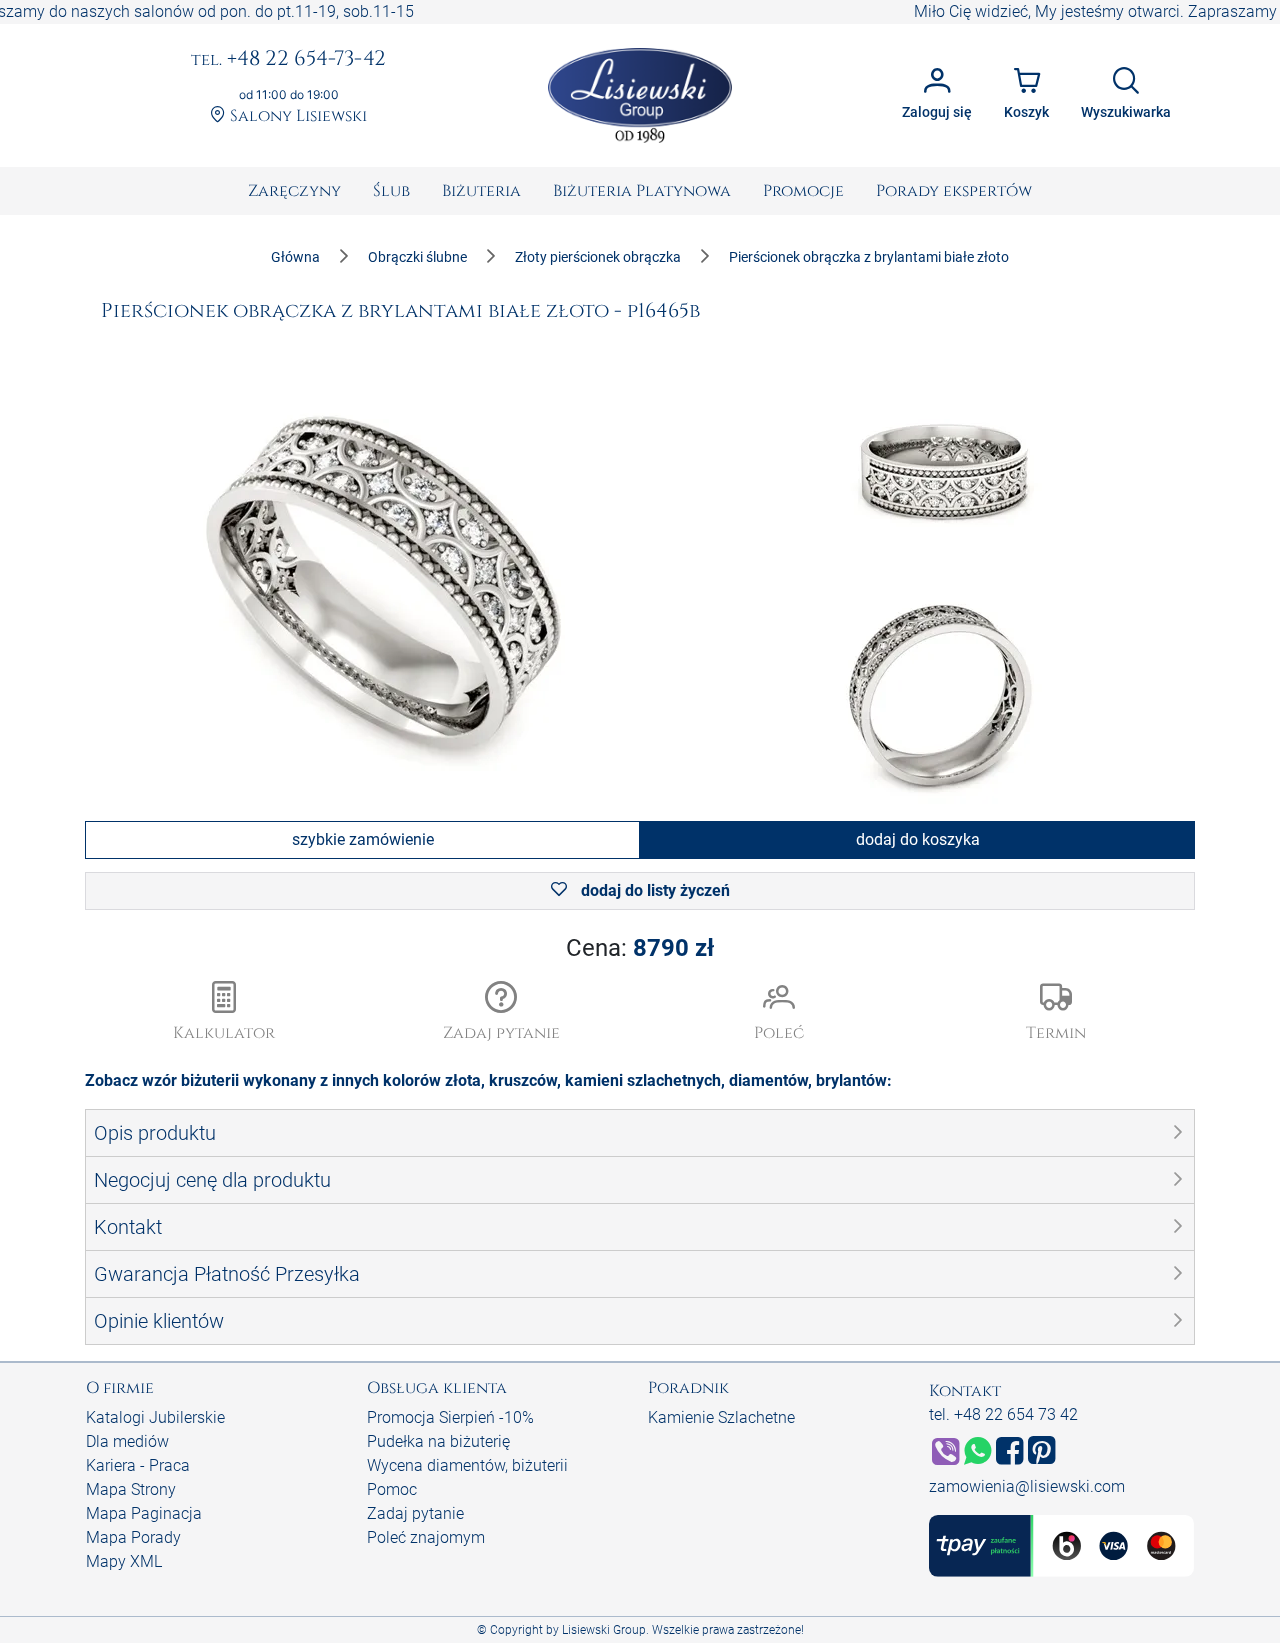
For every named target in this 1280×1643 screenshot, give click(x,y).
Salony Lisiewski (296, 116)
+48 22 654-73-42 (288, 60)
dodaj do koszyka (918, 839)
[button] (502, 1013)
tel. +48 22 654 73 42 (1003, 1414)
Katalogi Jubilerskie (155, 1417)
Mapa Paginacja (144, 1513)
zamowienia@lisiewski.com (1027, 1486)
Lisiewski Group (604, 1630)
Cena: (640, 948)
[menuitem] (294, 191)
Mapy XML (124, 1561)
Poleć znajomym (426, 1537)
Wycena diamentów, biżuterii (467, 1465)
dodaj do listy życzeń (653, 890)
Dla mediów (127, 1441)
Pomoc (392, 1489)
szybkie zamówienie (363, 839)
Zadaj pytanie (415, 1513)
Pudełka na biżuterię (438, 1441)
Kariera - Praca (138, 1465)
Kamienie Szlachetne (721, 1417)
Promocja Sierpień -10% (450, 1417)
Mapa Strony (131, 1489)
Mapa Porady (133, 1537)
